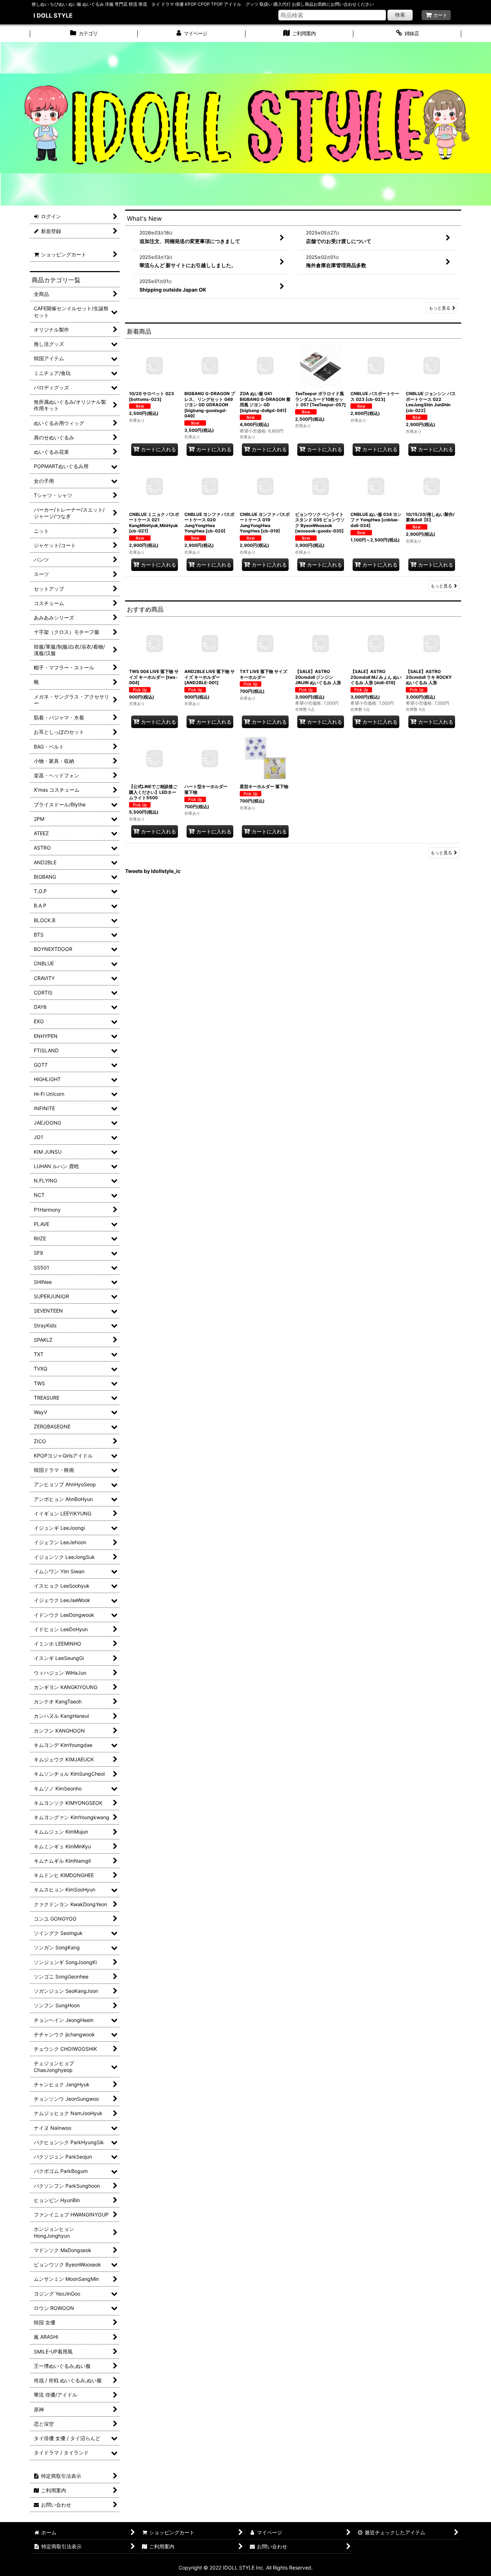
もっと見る (440, 308)
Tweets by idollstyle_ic (153, 871)
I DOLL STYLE (53, 15)
